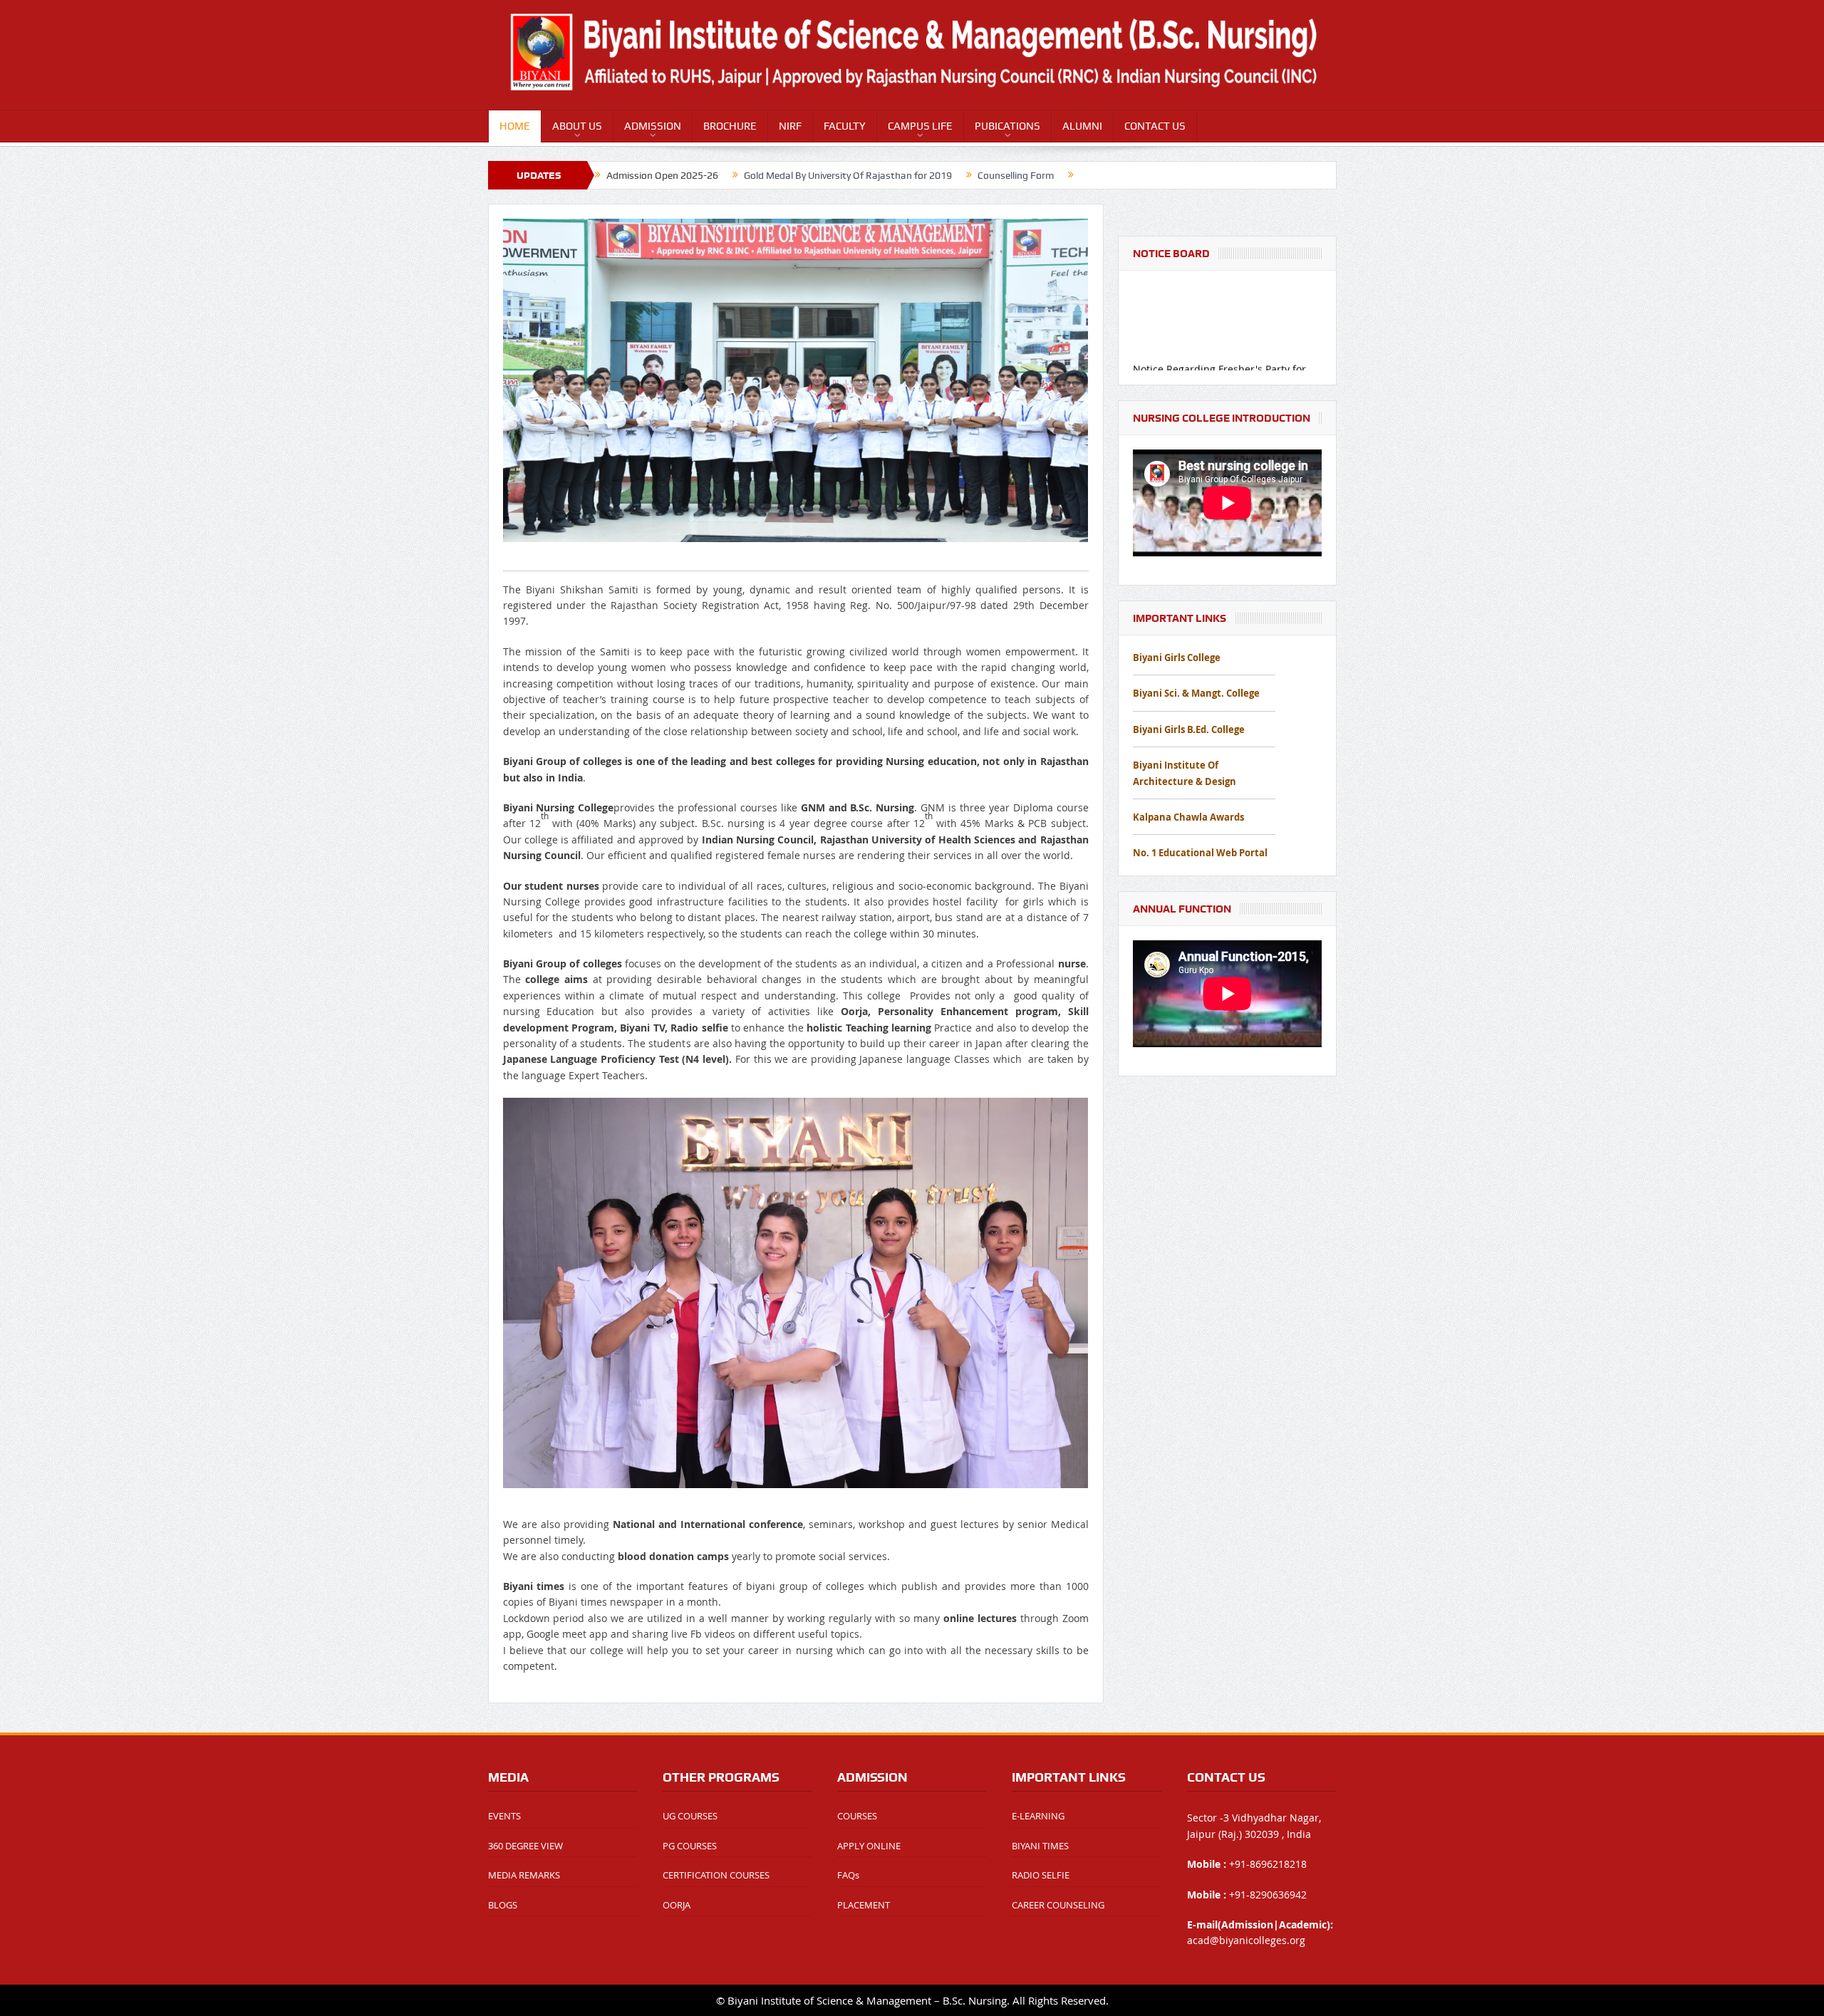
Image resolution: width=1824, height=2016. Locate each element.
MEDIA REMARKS (524, 1875)
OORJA (677, 1905)
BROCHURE (730, 126)
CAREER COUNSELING (1058, 1905)
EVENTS (504, 1816)
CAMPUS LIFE (920, 126)
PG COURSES (690, 1846)
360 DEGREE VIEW (525, 1846)
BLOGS (503, 1905)
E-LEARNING (1038, 1816)
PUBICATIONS (1007, 126)
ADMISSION (653, 126)
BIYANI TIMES (1040, 1846)
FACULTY (845, 126)
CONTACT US (1155, 126)
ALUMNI (1082, 126)
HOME (515, 126)
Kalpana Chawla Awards (1188, 817)
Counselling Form (1016, 175)
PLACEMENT (864, 1905)
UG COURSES (690, 1816)
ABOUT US (577, 126)
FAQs (848, 1875)
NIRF (790, 126)
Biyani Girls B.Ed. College (1189, 729)
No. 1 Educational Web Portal (1200, 853)
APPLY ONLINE (869, 1846)
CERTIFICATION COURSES (716, 1875)
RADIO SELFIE (1041, 1875)
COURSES (857, 1816)
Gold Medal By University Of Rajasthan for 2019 (848, 175)
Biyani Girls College (1177, 658)
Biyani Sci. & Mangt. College (1196, 693)
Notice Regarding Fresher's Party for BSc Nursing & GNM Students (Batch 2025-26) (1220, 340)
